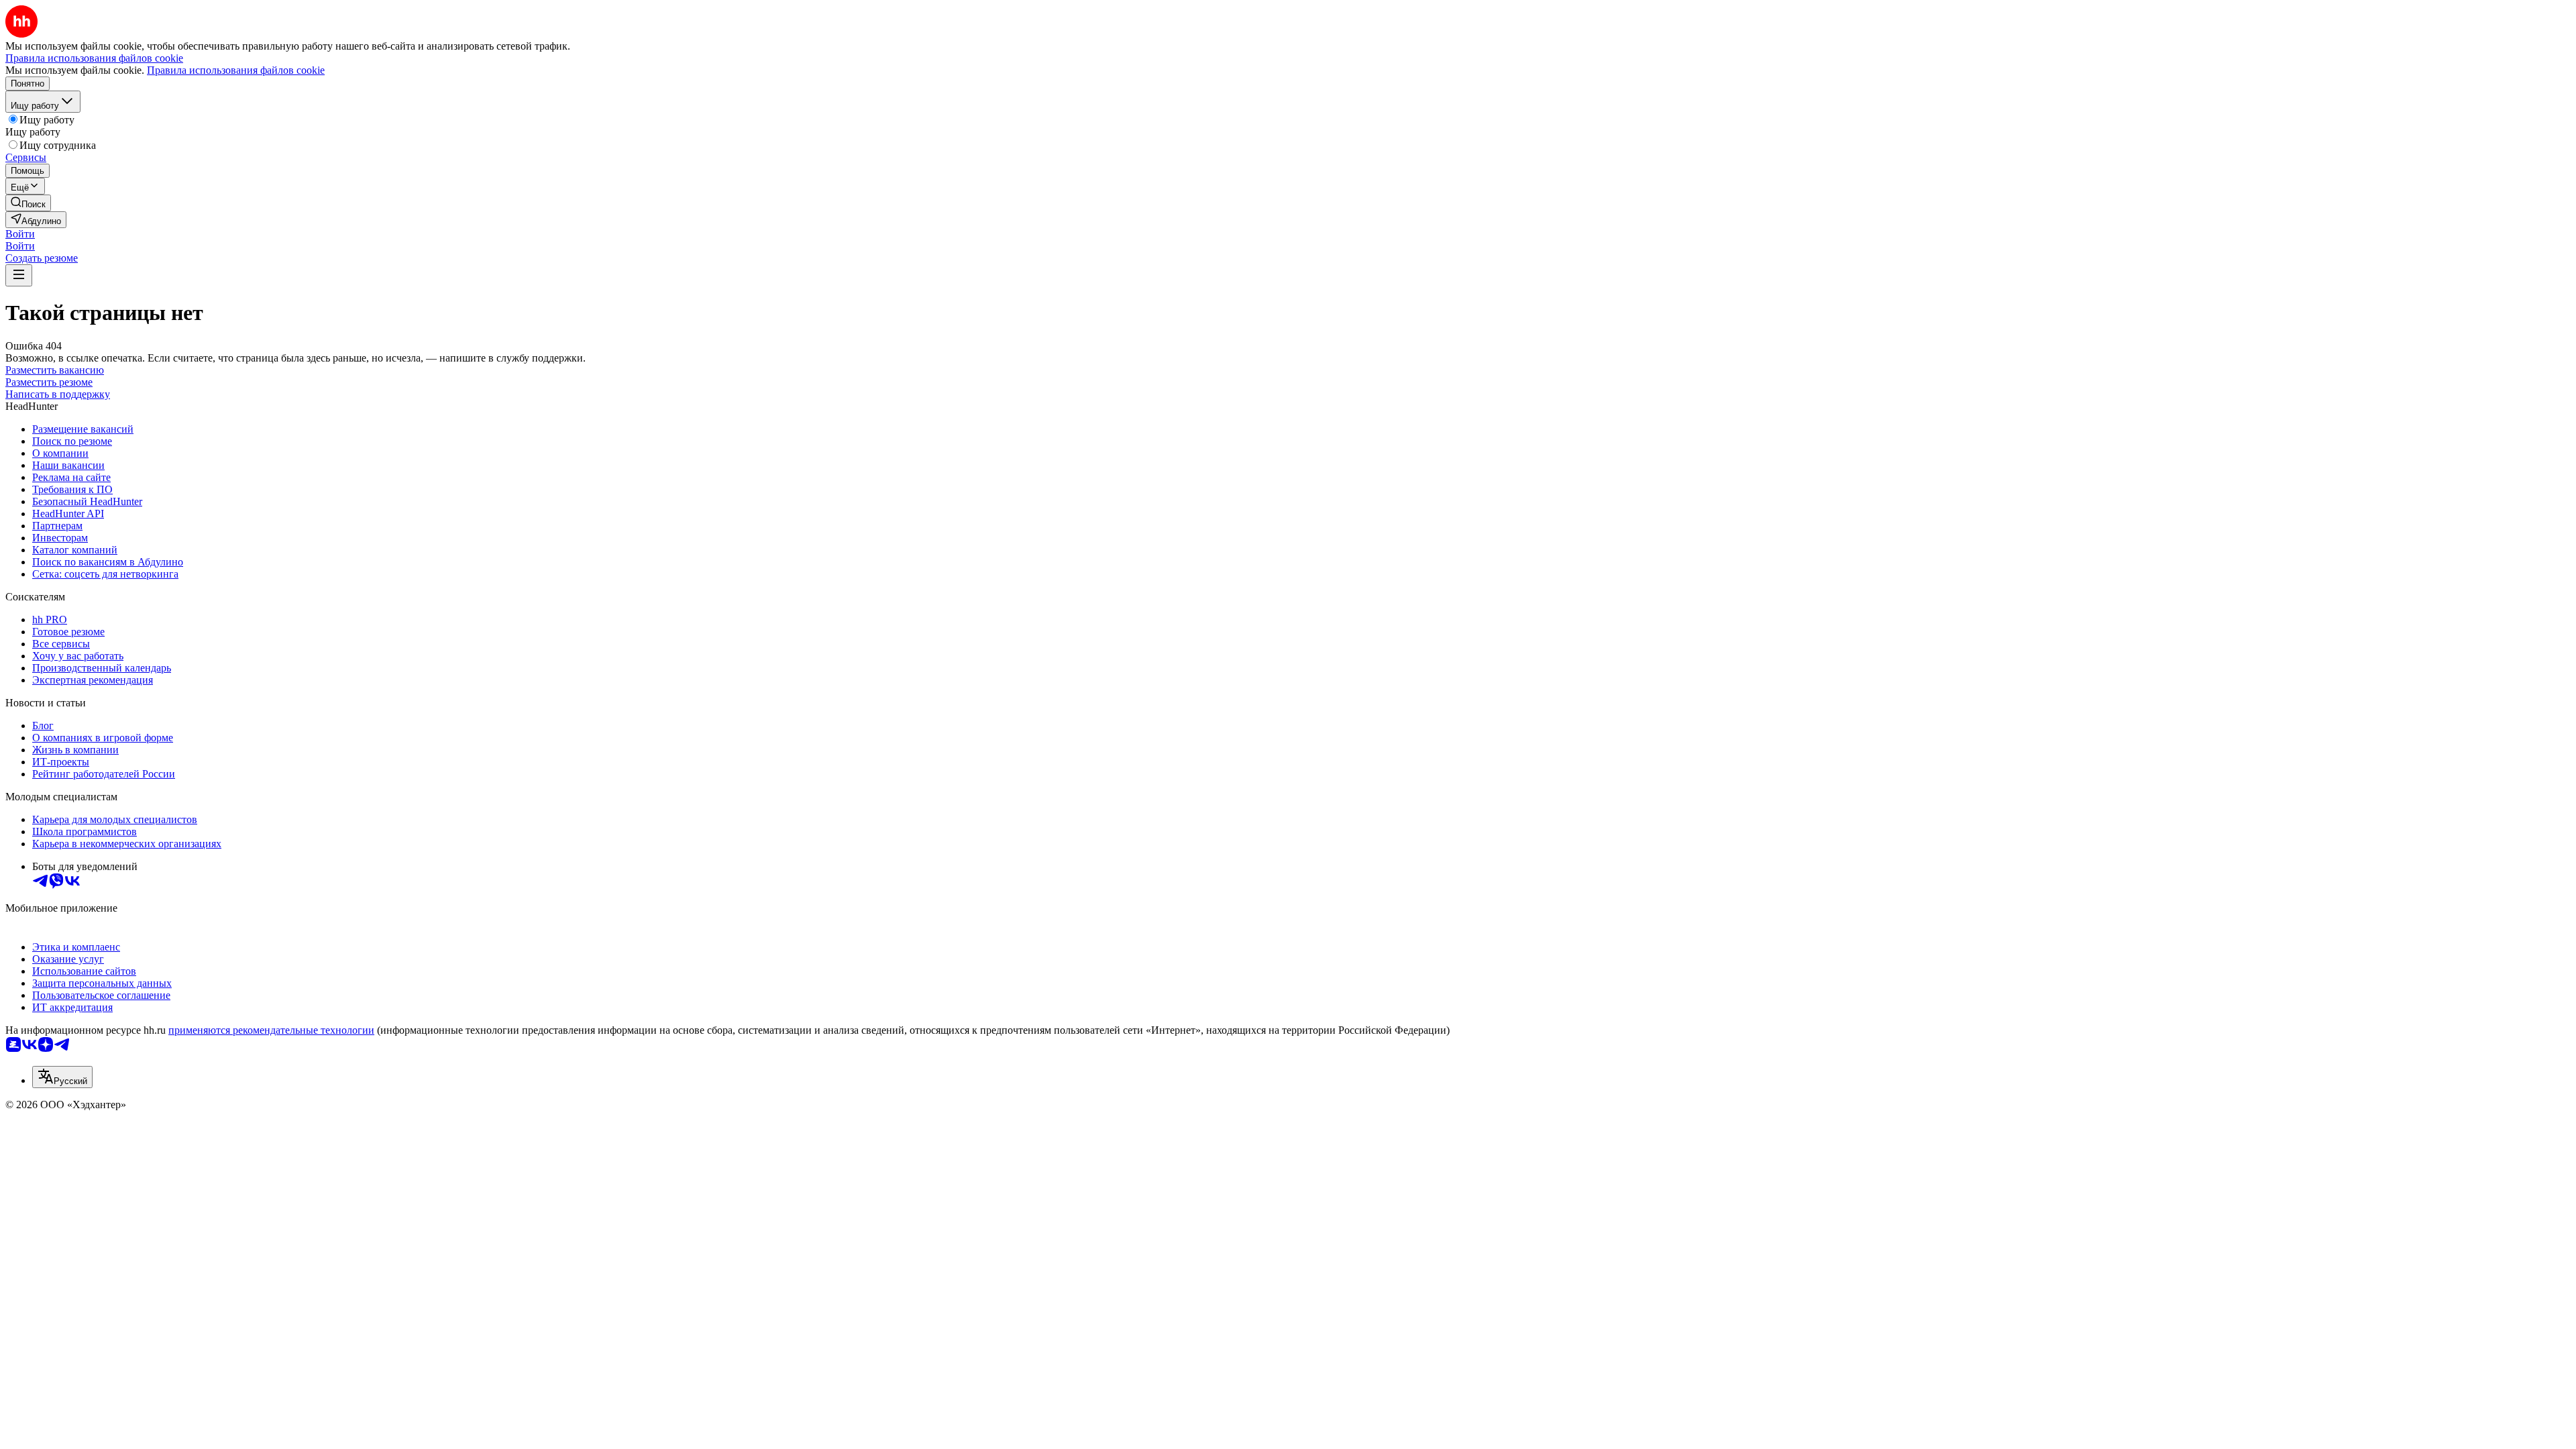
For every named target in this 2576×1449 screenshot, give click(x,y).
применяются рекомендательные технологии (271, 1030)
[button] (20, 234)
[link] (28, 203)
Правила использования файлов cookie (236, 70)
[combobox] (62, 1077)
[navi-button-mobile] (19, 275)
